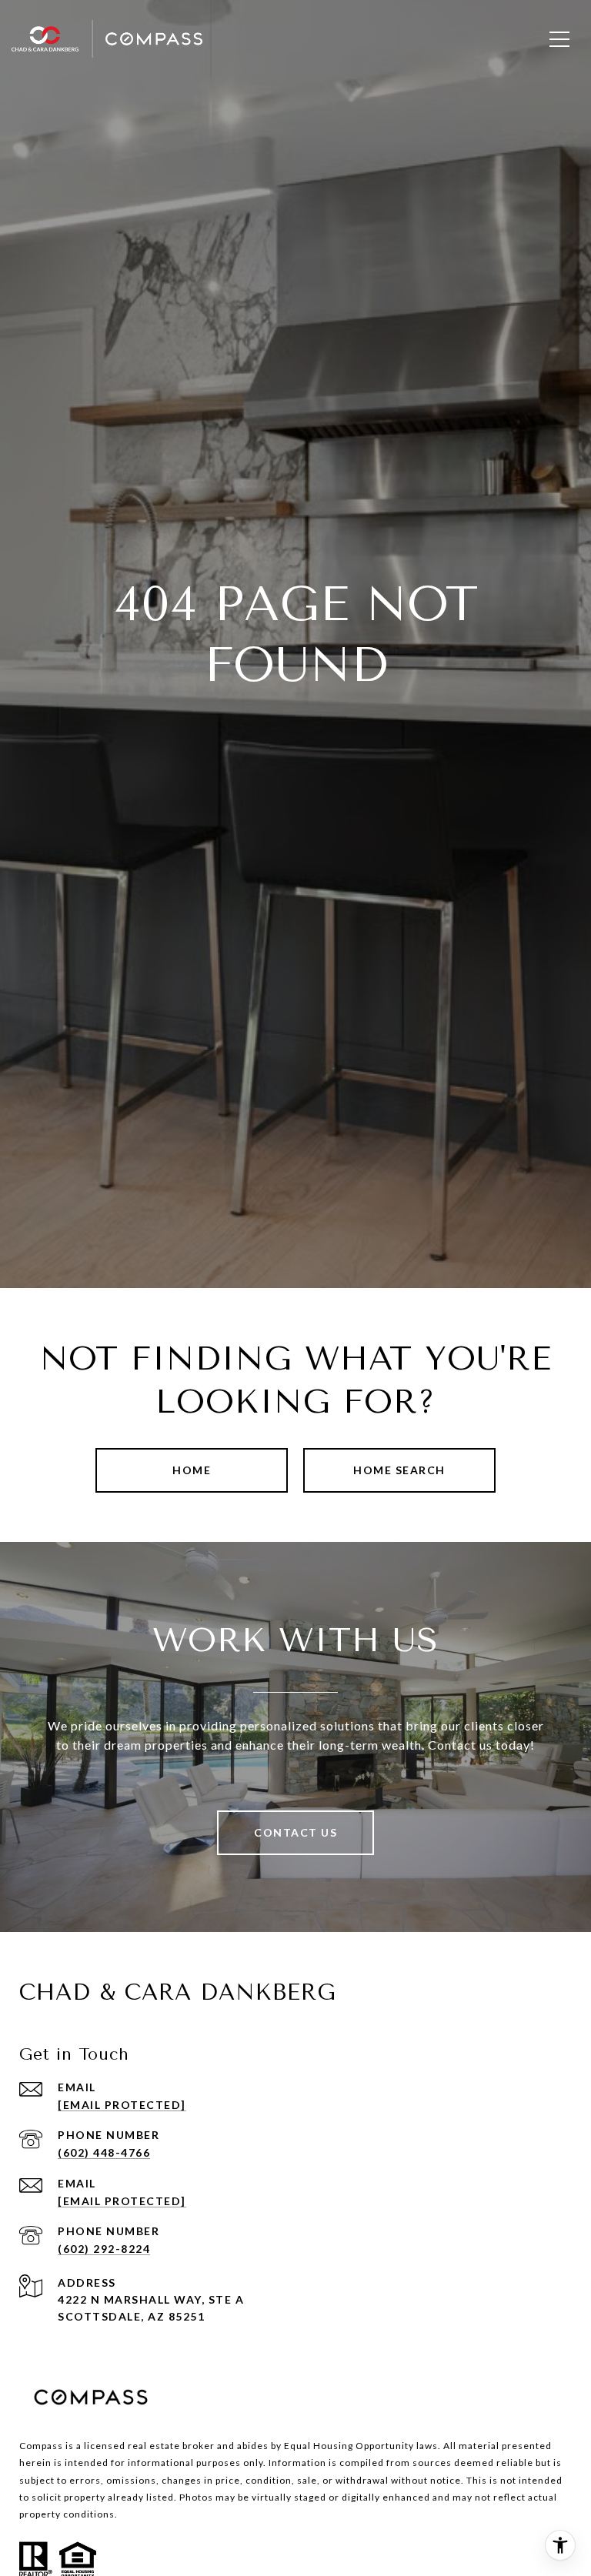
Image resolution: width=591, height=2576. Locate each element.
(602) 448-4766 (104, 2152)
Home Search (399, 1470)
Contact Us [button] (295, 1832)
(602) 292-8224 (104, 2249)
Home (192, 1470)
